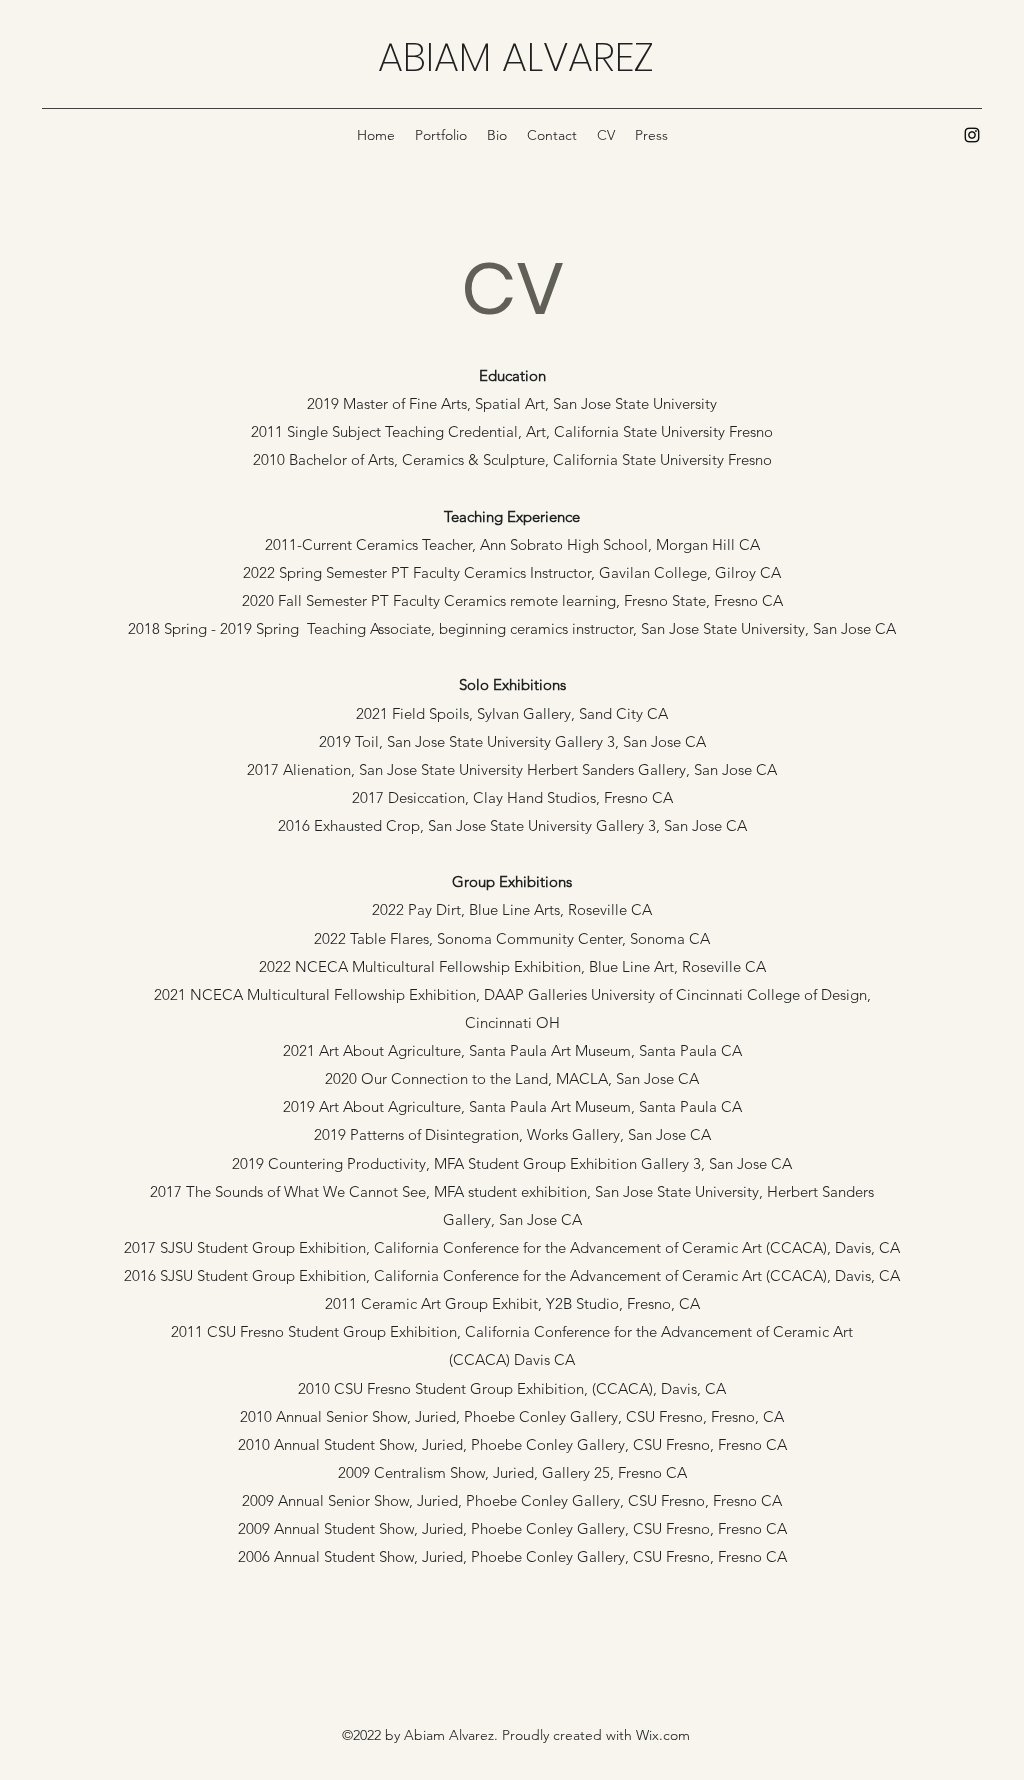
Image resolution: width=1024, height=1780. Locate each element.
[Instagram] (972, 135)
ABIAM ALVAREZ (515, 57)
